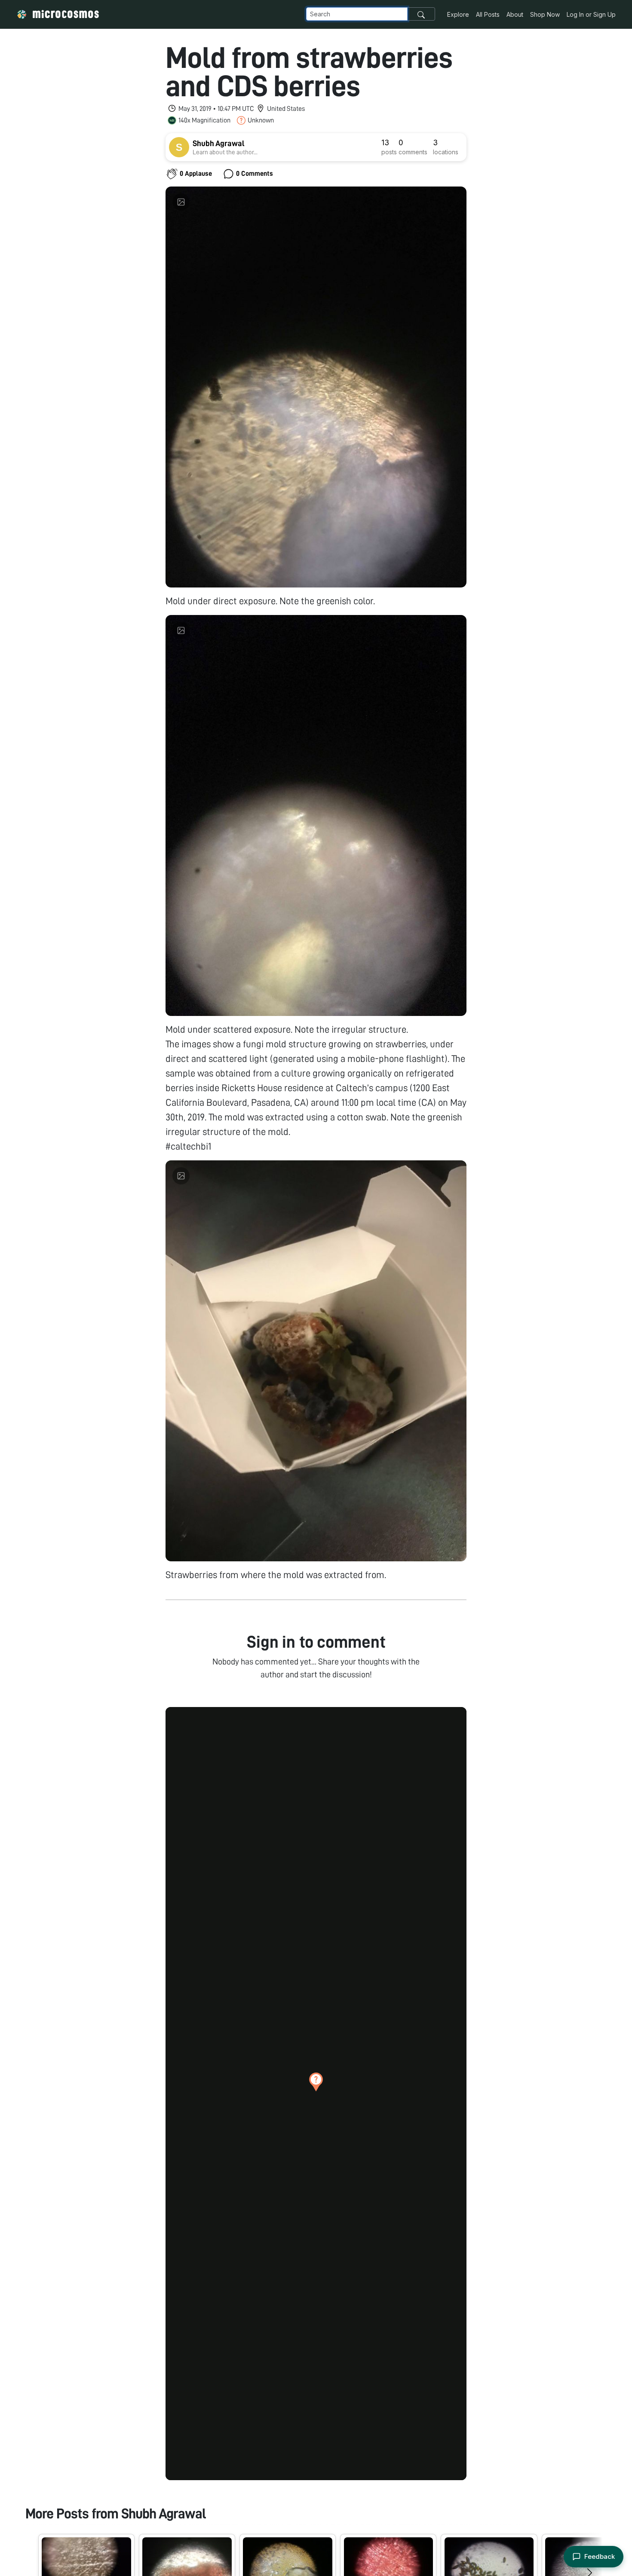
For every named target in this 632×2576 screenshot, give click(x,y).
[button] (316, 2082)
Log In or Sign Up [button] (591, 14)
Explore (458, 14)
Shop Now (545, 14)
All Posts (488, 14)
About (515, 14)
